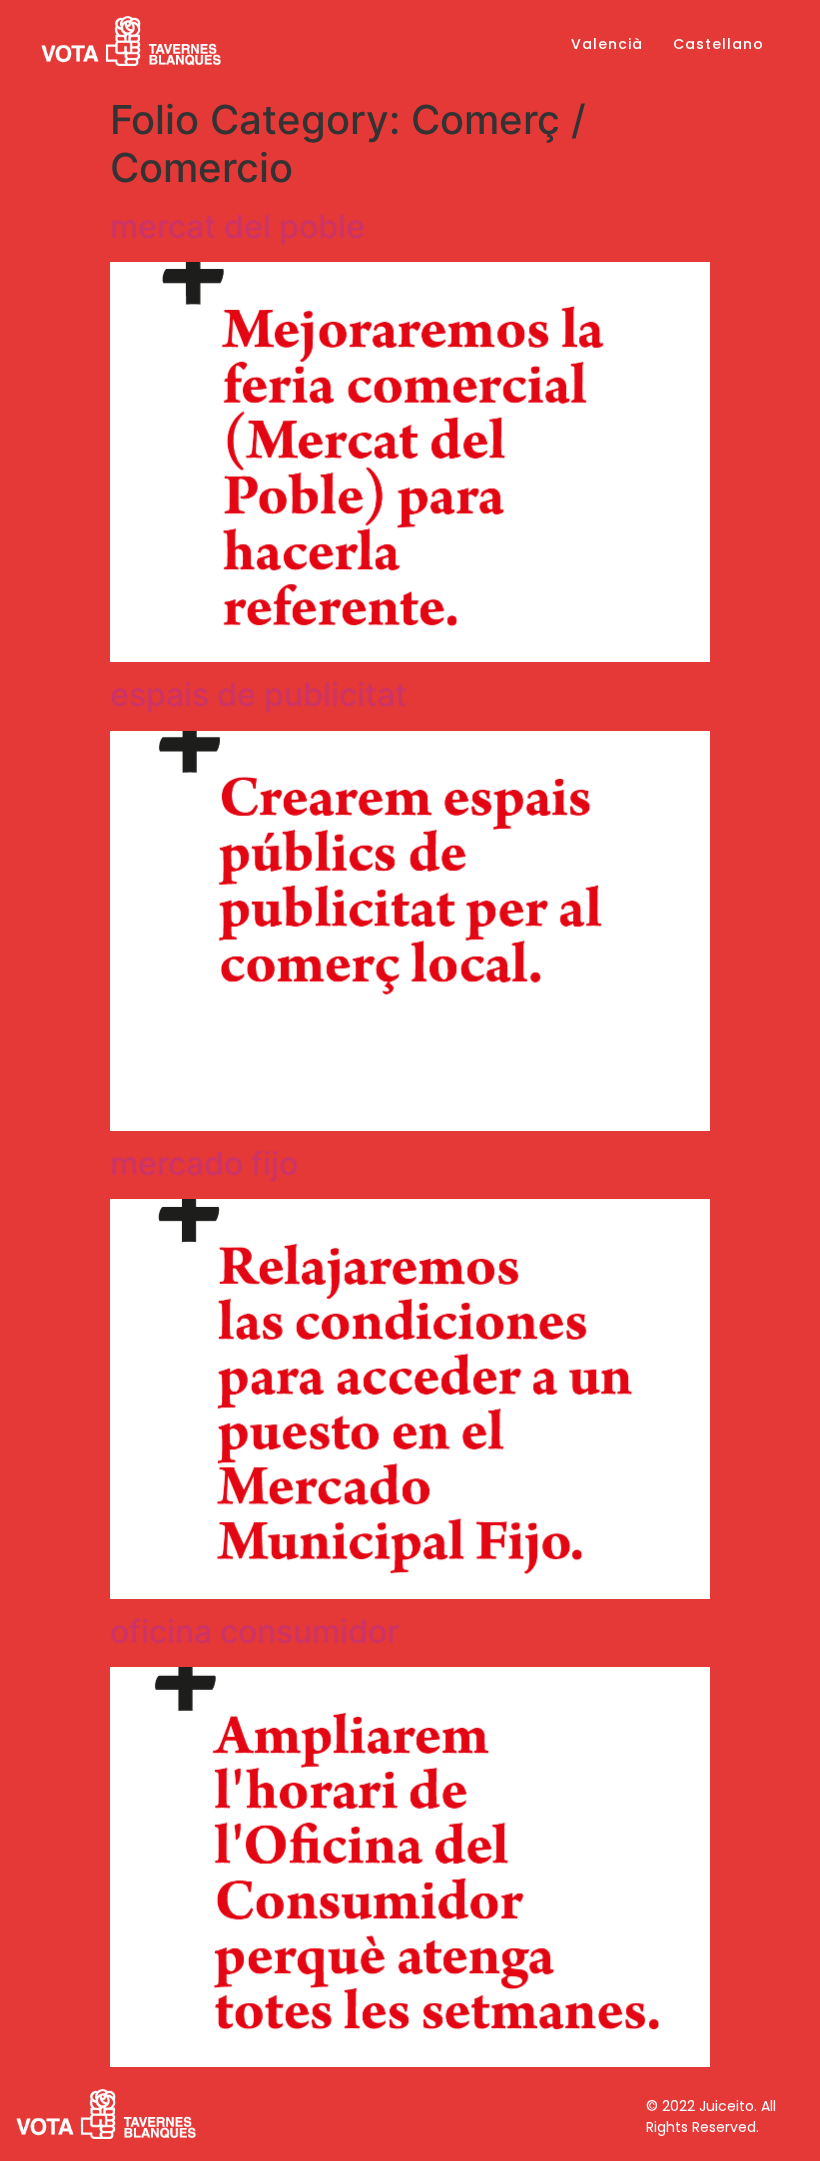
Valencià (607, 44)
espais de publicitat (258, 694)
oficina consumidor (254, 1631)
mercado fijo (204, 1163)
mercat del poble (237, 226)
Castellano (718, 44)
